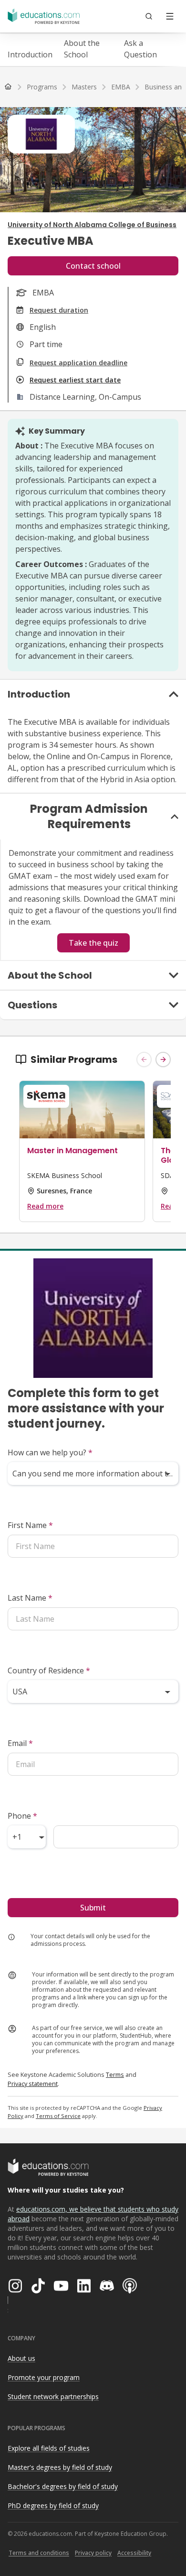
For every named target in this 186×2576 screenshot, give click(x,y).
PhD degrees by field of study (53, 2505)
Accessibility (134, 2553)
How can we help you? (50, 1452)
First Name (30, 1525)
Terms (115, 2074)
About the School (82, 49)
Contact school (93, 266)
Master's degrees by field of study (60, 2467)
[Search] (149, 16)
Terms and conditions (39, 2553)
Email (20, 1743)
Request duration (59, 310)
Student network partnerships (53, 2396)
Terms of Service (58, 2116)
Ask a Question (140, 49)
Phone (22, 1816)
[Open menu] (170, 16)
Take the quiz (93, 943)
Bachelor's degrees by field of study (63, 2486)
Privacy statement (33, 2084)
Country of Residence (49, 1670)
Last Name (30, 1598)
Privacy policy (93, 2553)
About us (21, 2358)
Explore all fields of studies (49, 2448)
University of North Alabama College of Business (92, 225)
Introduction (30, 55)
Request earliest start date (75, 380)
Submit (93, 1908)
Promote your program (44, 2377)
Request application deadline (78, 363)
